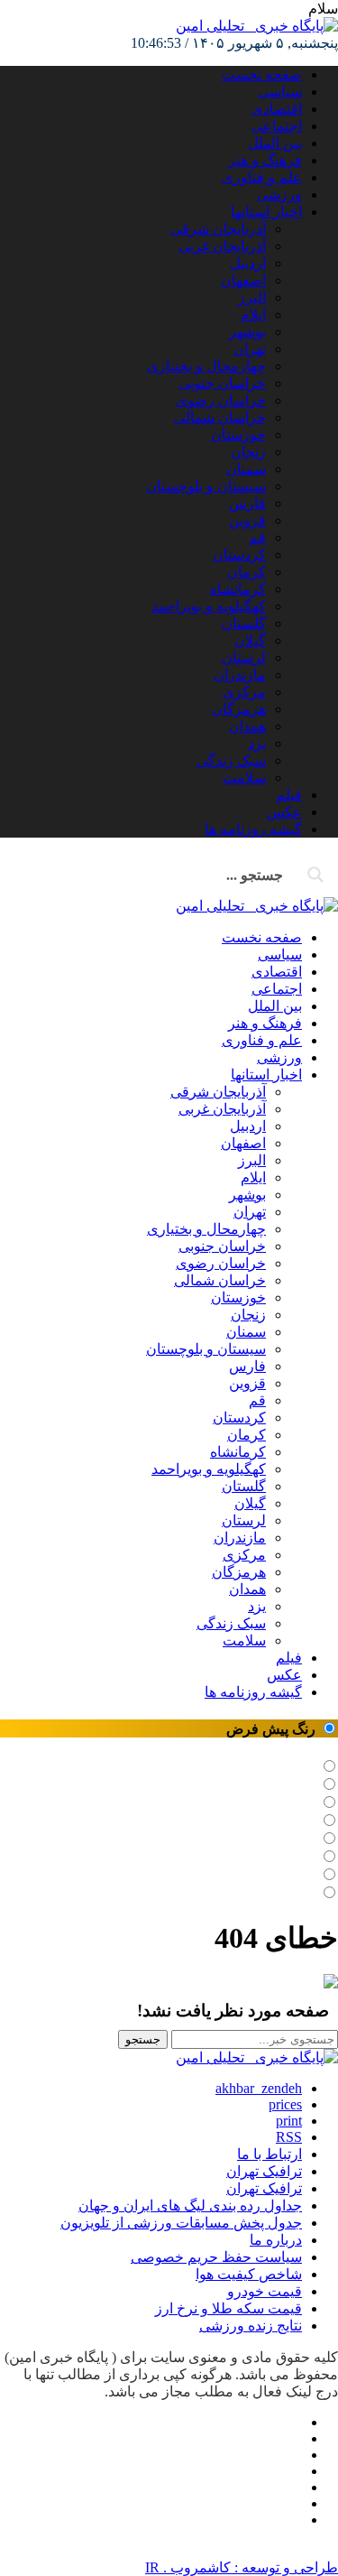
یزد (257, 743)
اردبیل (248, 263)
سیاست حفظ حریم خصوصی (216, 2257)
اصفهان (243, 280)
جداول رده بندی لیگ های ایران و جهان (190, 2205)
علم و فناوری (262, 177)
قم (257, 537)
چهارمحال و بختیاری (206, 366)
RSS (289, 2137)
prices (285, 2104)
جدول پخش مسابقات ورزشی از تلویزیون (181, 2223)
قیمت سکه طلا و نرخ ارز (228, 2308)
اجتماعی (277, 126)
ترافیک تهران (264, 2188)
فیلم (289, 795)
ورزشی (279, 195)
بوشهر (247, 332)
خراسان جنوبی (222, 383)
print (289, 2121)
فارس (247, 503)
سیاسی (280, 92)
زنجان (248, 452)
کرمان (247, 572)
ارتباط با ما (269, 2154)
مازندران (240, 675)
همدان (247, 726)
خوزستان (238, 435)
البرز (252, 297)
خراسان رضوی (221, 400)
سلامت (244, 778)
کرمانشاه (238, 589)
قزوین (247, 520)
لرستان (244, 658)
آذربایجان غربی (222, 246)
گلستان (244, 623)
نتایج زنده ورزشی (251, 2326)
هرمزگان (239, 709)
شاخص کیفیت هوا (249, 2274)
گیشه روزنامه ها (253, 829)
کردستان (239, 555)
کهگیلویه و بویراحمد (209, 606)
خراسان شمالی (220, 417)
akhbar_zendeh (259, 2088)
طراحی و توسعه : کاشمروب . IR (242, 2567)
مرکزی (244, 692)
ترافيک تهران (264, 2171)
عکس (284, 812)
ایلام (253, 315)
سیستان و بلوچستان (206, 486)
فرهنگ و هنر (265, 160)
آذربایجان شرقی (218, 229)
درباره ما (276, 2240)
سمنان (246, 469)
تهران (250, 349)
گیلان (250, 640)
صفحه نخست (262, 74)
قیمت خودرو (265, 2291)
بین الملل (275, 143)
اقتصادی (277, 109)
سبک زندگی (231, 760)
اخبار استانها (266, 212)
